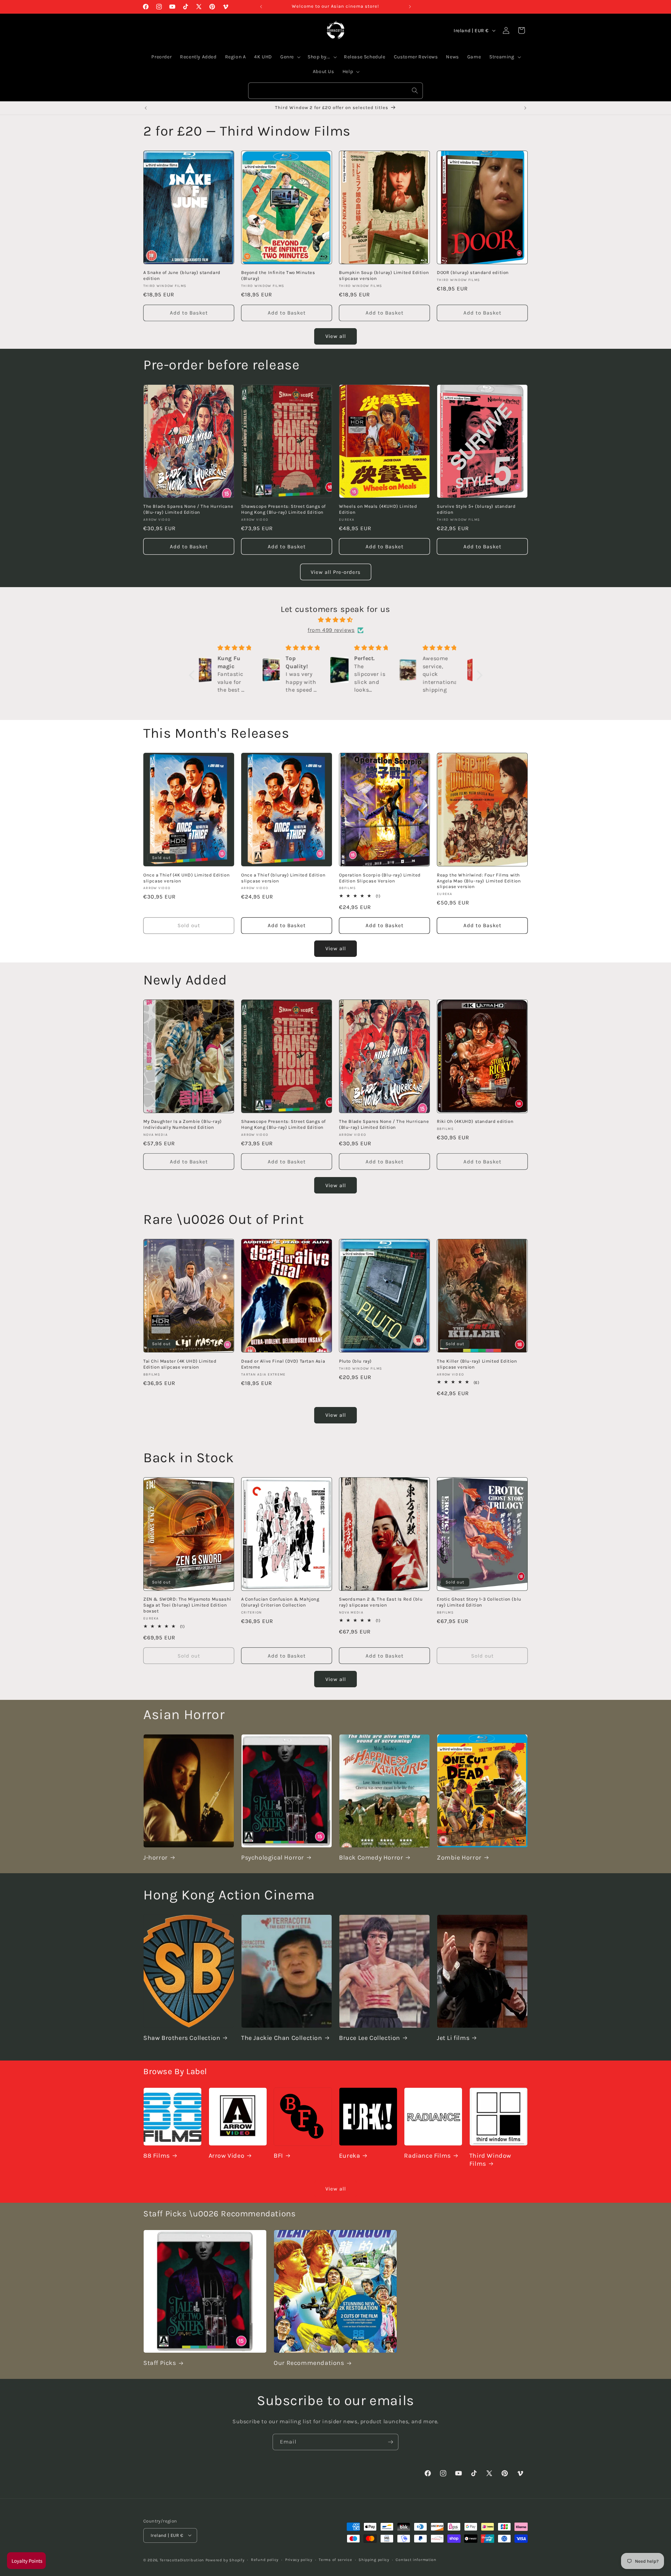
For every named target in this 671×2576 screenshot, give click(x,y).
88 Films (157, 2156)
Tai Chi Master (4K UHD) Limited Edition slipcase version (180, 1364)
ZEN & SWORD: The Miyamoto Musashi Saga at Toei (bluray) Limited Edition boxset (187, 1605)
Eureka (350, 2156)
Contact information (416, 2559)
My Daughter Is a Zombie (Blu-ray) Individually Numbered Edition (183, 1125)
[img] (336, 620)
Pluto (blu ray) (355, 1361)
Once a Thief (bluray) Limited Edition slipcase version (283, 878)
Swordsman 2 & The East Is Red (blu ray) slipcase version (381, 1602)
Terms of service (335, 2559)
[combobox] (335, 91)
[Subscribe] (390, 2442)
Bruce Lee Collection (370, 2037)
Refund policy (265, 2559)
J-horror (156, 1857)
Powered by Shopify (225, 2560)
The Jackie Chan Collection (282, 2037)
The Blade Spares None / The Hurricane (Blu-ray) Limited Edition (188, 509)
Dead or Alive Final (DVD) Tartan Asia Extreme (283, 1364)
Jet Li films (453, 2037)
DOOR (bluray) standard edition (473, 272)
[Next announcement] (410, 7)
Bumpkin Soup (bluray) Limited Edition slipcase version (384, 275)
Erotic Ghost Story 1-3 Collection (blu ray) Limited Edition (479, 1602)
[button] (193, 675)
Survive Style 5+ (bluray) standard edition (476, 509)
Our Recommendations (309, 2363)
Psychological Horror (273, 1857)
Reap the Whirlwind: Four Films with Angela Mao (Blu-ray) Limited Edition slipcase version (479, 881)
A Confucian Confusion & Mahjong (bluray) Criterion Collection (280, 1602)
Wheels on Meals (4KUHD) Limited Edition (378, 509)
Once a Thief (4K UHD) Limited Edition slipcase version (186, 878)
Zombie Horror (459, 1857)
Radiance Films (427, 2156)
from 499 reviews (331, 630)
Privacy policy (299, 2559)
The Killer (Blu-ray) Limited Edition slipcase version (477, 1364)
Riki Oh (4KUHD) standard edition (475, 1122)
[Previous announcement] (261, 7)
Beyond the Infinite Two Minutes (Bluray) (278, 275)
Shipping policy (374, 2559)
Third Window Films (490, 2160)
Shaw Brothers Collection (182, 2037)
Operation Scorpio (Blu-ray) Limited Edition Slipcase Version (380, 878)
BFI (278, 2156)
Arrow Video (227, 2156)
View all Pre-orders (336, 572)
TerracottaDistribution (182, 2560)
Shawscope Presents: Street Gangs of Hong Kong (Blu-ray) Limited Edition (283, 509)
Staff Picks (160, 2363)
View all (336, 336)
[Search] (415, 91)
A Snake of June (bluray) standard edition (182, 275)
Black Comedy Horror (371, 1857)
